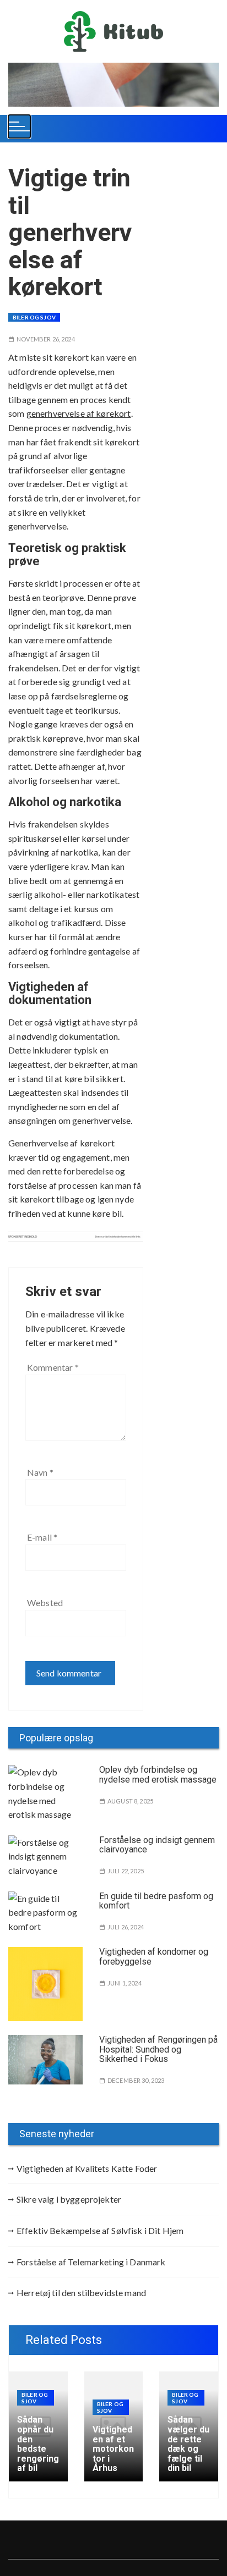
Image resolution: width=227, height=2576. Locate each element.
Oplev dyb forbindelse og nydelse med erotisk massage (158, 1775)
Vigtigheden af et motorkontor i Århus (113, 2449)
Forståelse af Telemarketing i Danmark (91, 2262)
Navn (40, 1472)
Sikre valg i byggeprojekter (69, 2199)
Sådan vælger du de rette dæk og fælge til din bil (188, 2444)
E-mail (42, 1537)
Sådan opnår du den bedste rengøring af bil (38, 2444)
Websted (45, 1603)
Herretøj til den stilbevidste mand (81, 2293)
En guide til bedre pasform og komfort (156, 1901)
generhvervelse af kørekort (79, 413)
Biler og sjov (34, 317)
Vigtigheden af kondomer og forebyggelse (154, 1957)
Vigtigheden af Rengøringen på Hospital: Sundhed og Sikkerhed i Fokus (158, 2049)
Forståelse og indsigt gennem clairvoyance (157, 1845)
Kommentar (53, 1367)
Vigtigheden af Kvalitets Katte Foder (87, 2168)
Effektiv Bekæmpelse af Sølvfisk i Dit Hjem (100, 2230)
